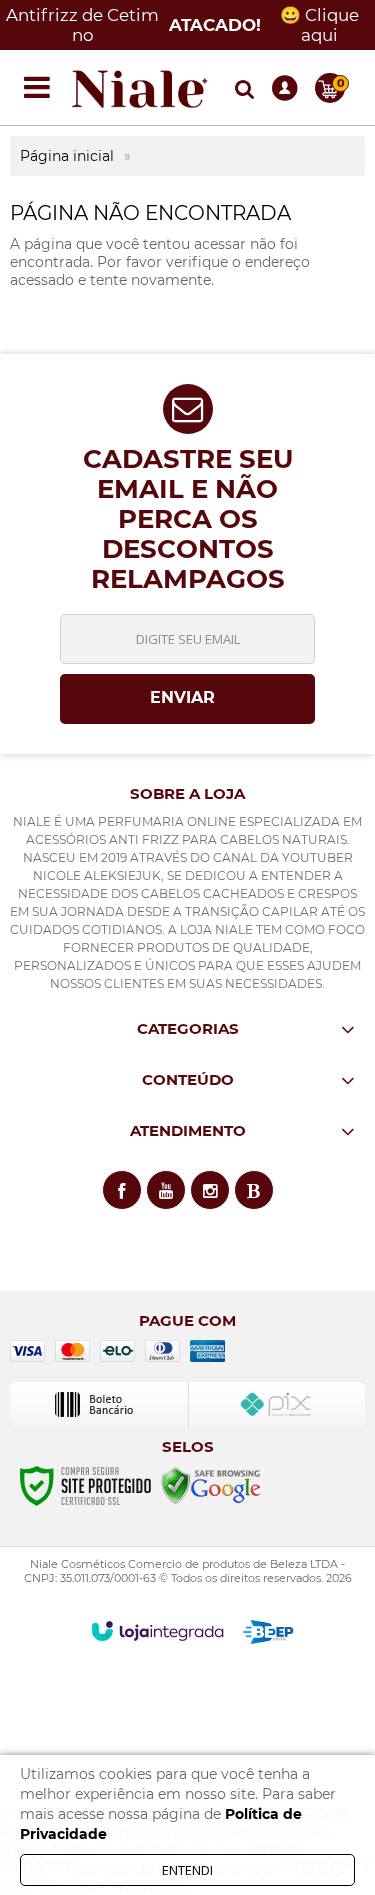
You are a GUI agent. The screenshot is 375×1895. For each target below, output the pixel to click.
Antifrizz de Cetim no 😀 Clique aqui (182, 25)
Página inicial (67, 156)
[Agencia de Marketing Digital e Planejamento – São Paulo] (268, 1632)
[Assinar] (187, 699)
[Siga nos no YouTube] (166, 1190)
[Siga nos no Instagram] (210, 1190)
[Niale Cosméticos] (140, 87)
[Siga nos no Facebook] (122, 1190)
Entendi (187, 1870)
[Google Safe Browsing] (211, 1485)
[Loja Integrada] (157, 1631)
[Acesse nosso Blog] (254, 1190)
